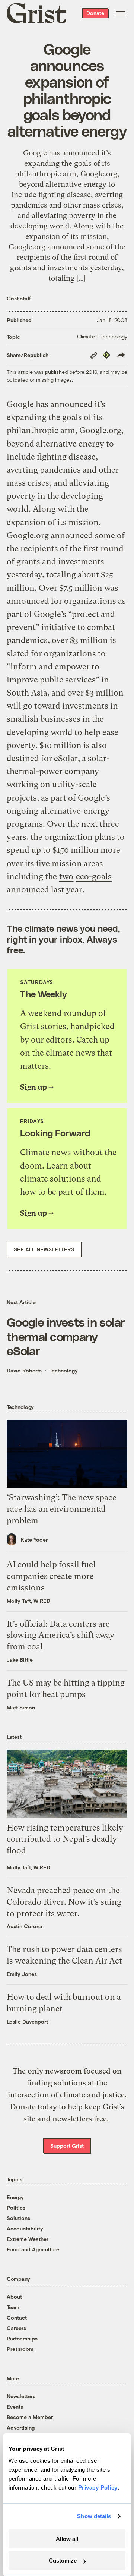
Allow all (67, 2539)
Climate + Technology (102, 336)
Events (15, 2407)
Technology (64, 1370)
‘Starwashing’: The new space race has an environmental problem (62, 1509)
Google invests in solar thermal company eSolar (66, 1336)
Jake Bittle (20, 1660)
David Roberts (24, 1370)
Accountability (25, 2228)
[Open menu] (121, 13)
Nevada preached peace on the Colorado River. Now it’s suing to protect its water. (64, 1902)
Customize (63, 2561)
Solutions (18, 2218)
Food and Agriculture (33, 2249)
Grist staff (19, 298)
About (14, 2297)
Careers (16, 2328)
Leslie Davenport (27, 2022)
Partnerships (22, 2338)
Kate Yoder (34, 1540)
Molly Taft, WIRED (28, 1601)
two (66, 876)
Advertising (21, 2427)
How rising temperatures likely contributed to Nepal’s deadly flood (65, 1839)
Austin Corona (25, 1926)
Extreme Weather (28, 2239)
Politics (16, 2208)
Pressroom (20, 2349)
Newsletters (21, 2396)
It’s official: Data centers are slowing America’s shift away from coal (60, 1635)
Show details (94, 2516)
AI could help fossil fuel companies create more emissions (51, 1576)
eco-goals (94, 876)
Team (13, 2307)
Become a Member (30, 2417)
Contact (17, 2318)
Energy (15, 2197)
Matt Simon (21, 1707)
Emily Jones (22, 1974)
